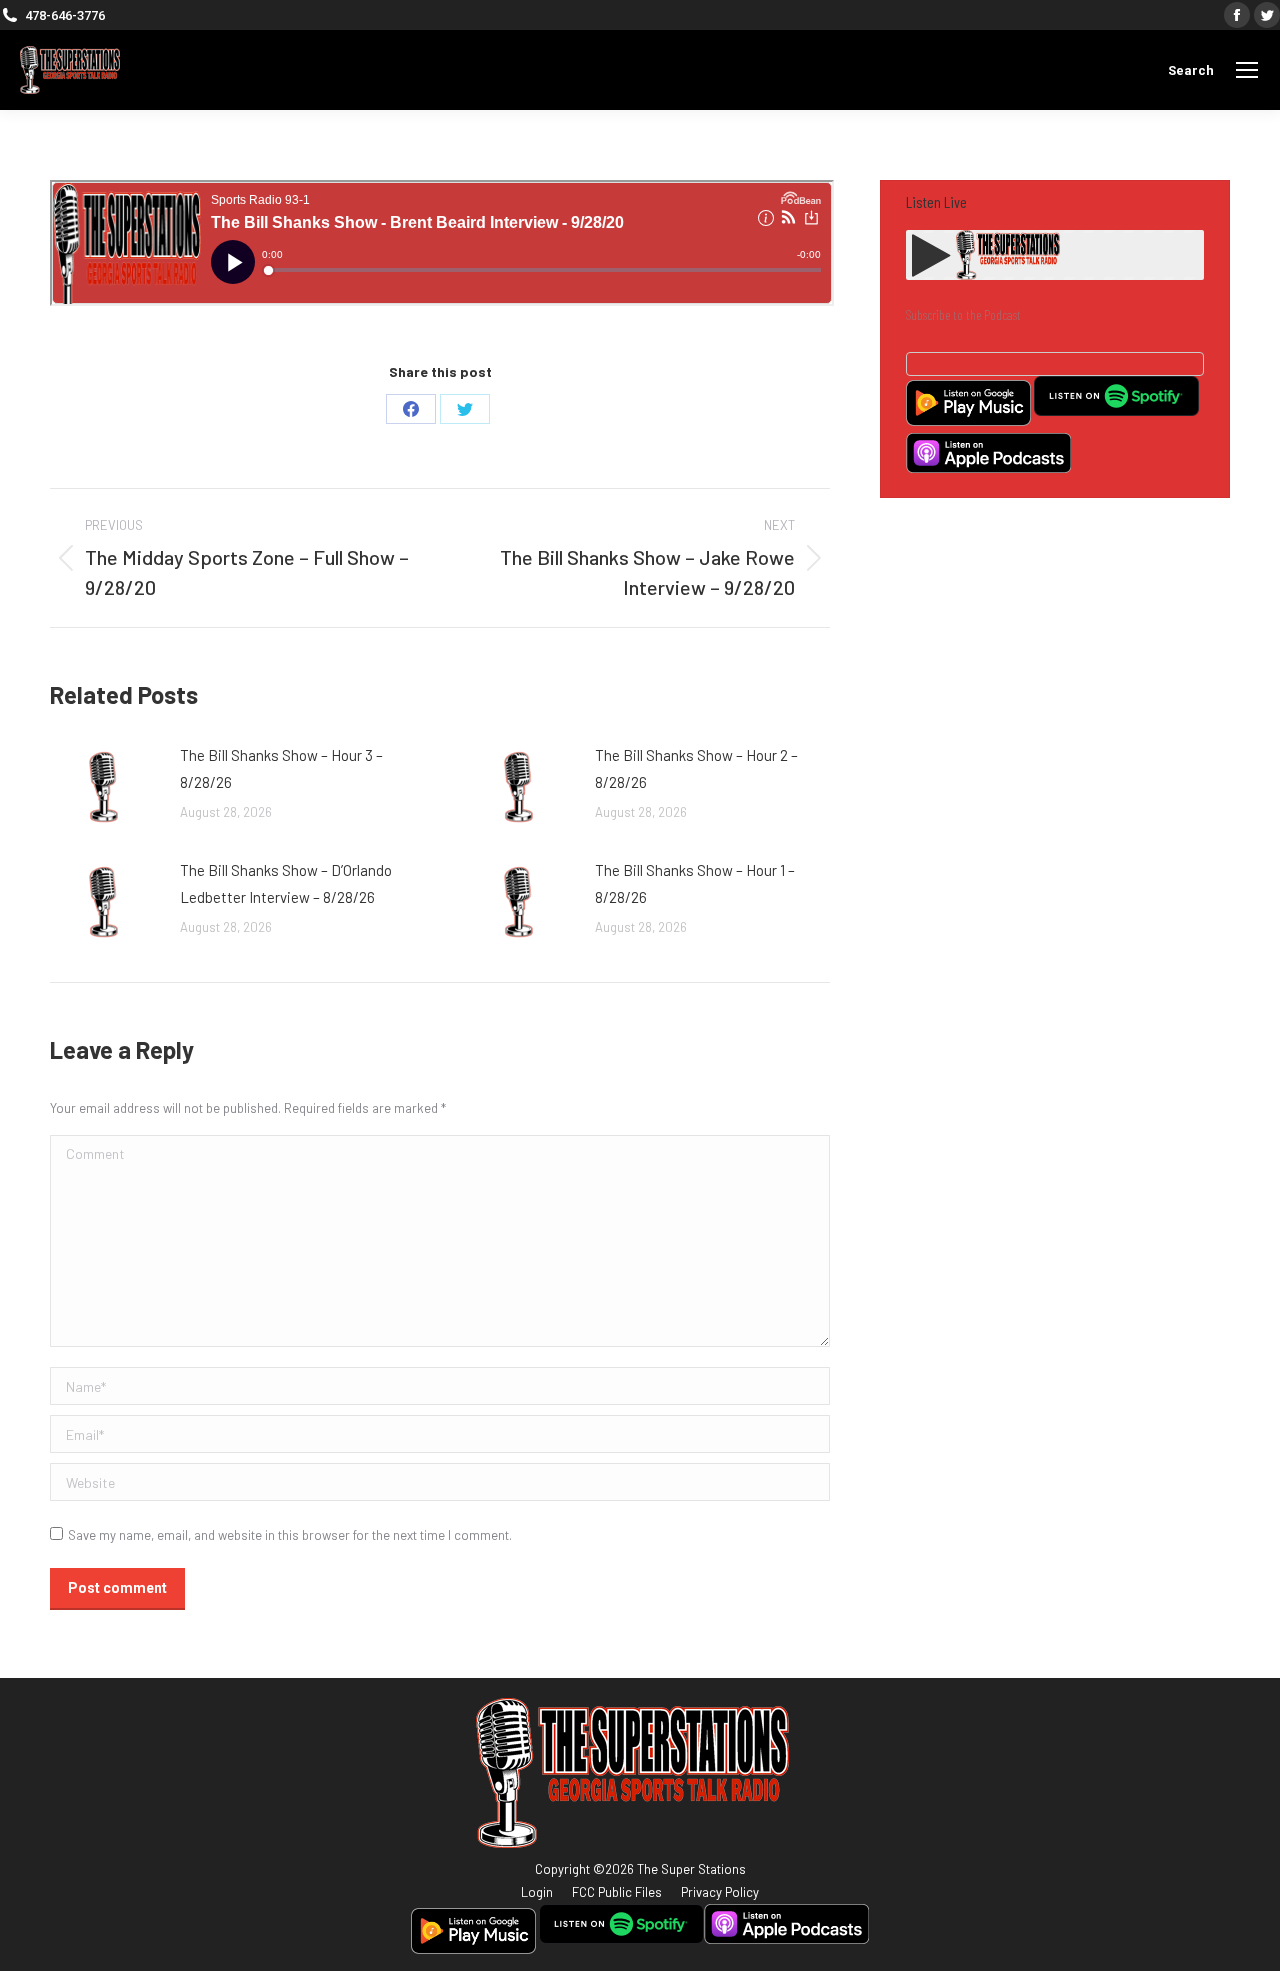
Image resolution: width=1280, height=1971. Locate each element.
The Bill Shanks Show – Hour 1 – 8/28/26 (695, 883)
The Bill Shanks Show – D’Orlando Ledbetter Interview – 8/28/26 (286, 883)
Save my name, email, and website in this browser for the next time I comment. (290, 1535)
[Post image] (105, 787)
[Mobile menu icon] (1247, 70)
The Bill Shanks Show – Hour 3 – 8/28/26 (281, 768)
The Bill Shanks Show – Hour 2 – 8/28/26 (696, 768)
